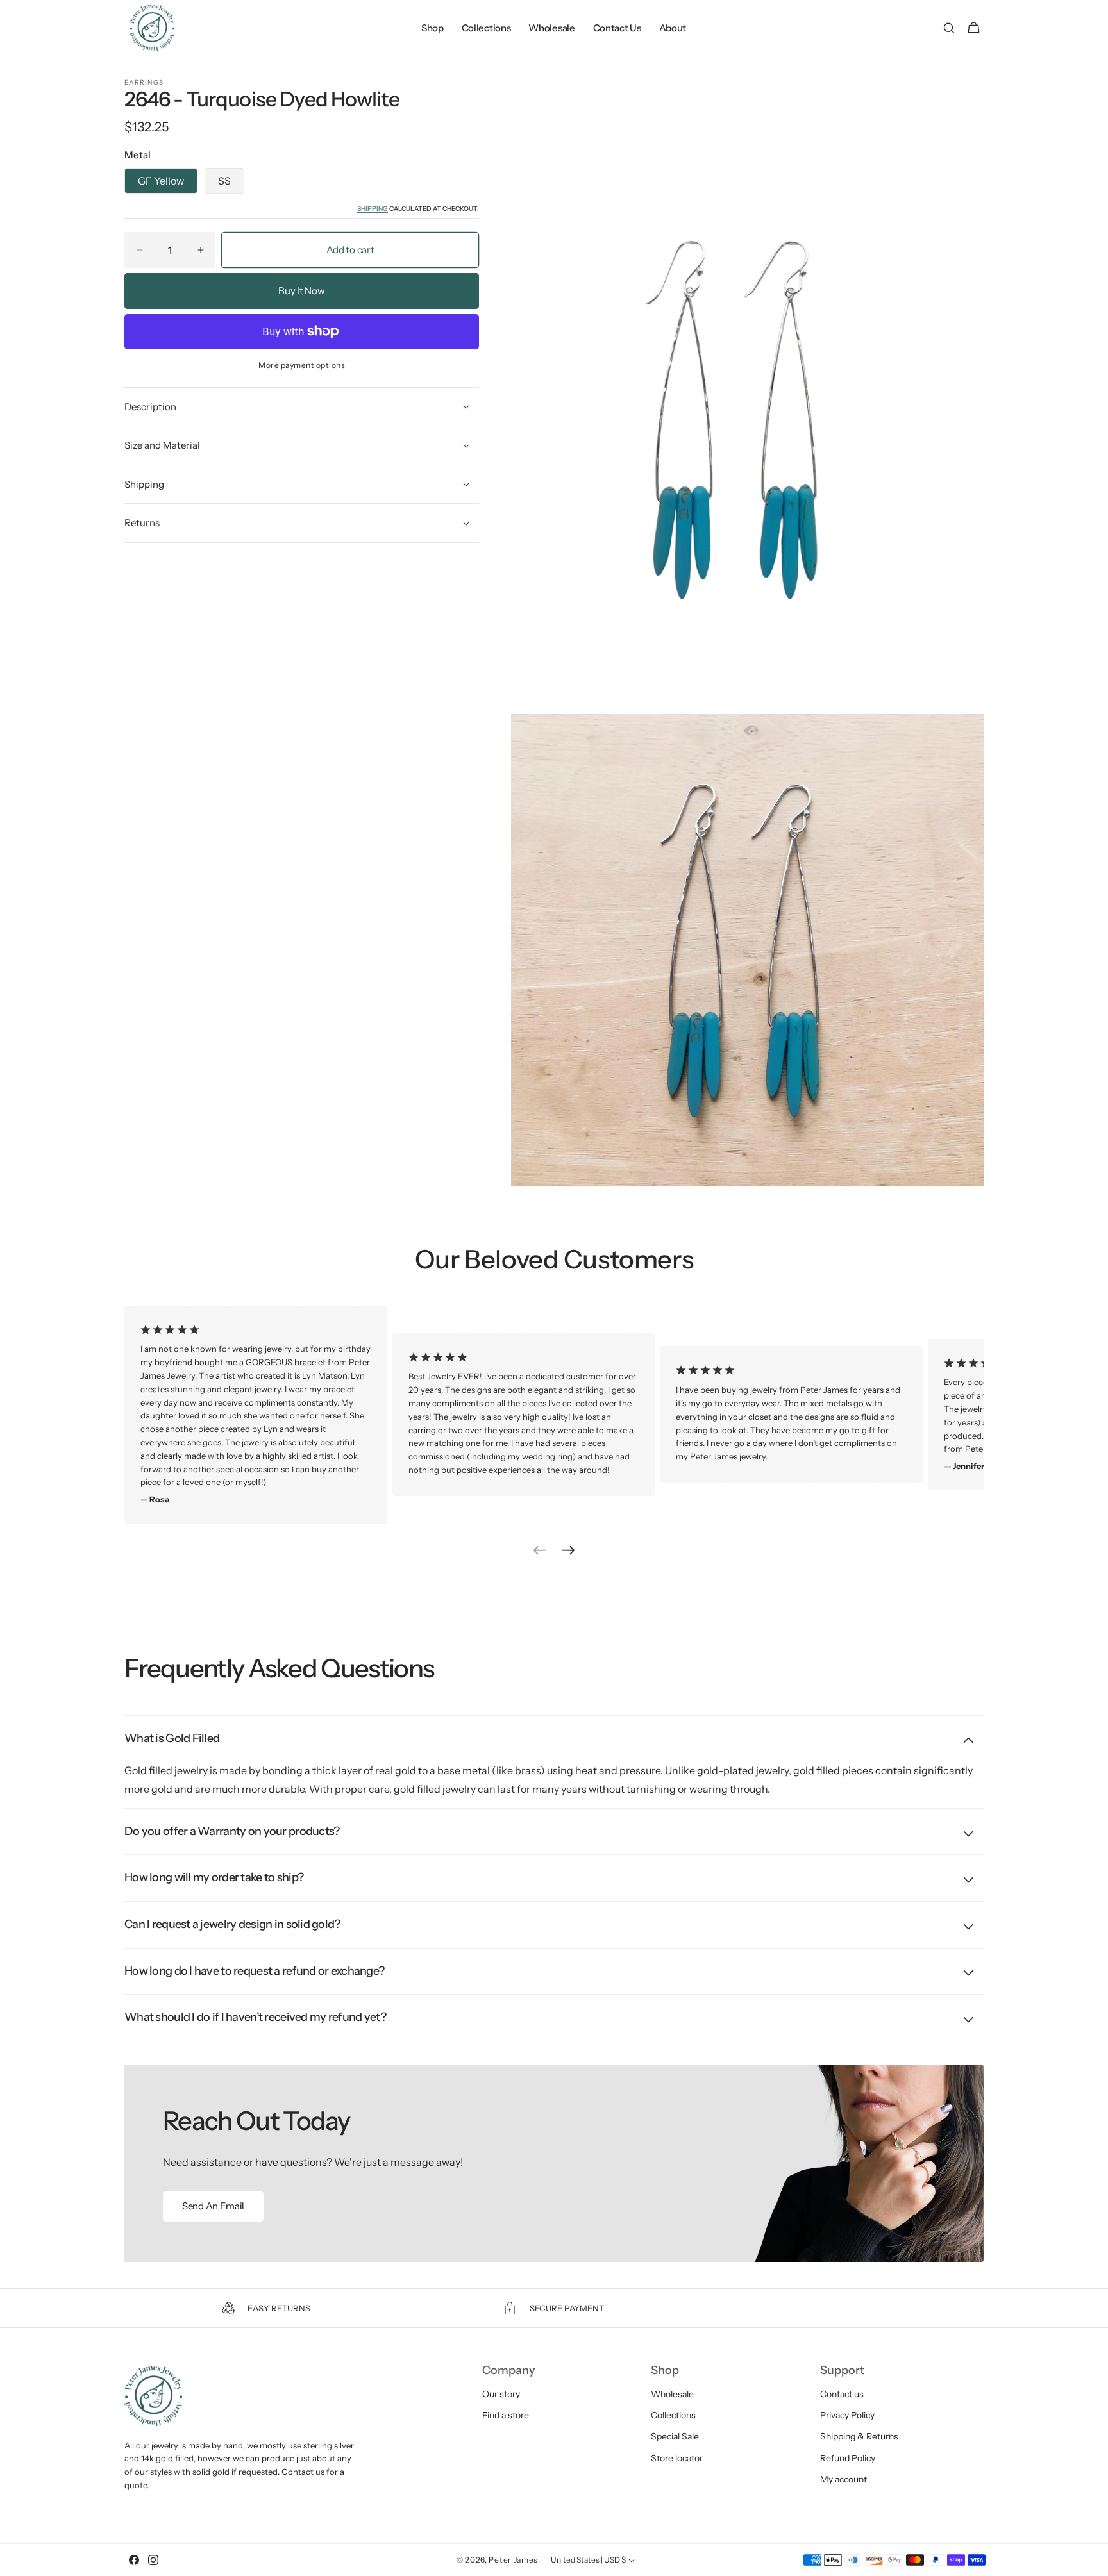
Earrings (144, 83)
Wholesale (672, 2394)
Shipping (373, 209)
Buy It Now (301, 291)
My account (844, 2479)
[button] (949, 28)
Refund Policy (848, 2458)
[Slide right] (568, 1550)
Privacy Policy (847, 2415)
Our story (501, 2394)
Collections (673, 2415)
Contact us (842, 2394)
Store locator (677, 2458)
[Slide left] (540, 1550)
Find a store (506, 2415)
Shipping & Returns (859, 2437)
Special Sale (675, 2437)
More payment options (302, 365)
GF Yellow (161, 181)
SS (224, 181)
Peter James (513, 2560)
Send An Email (213, 2206)
